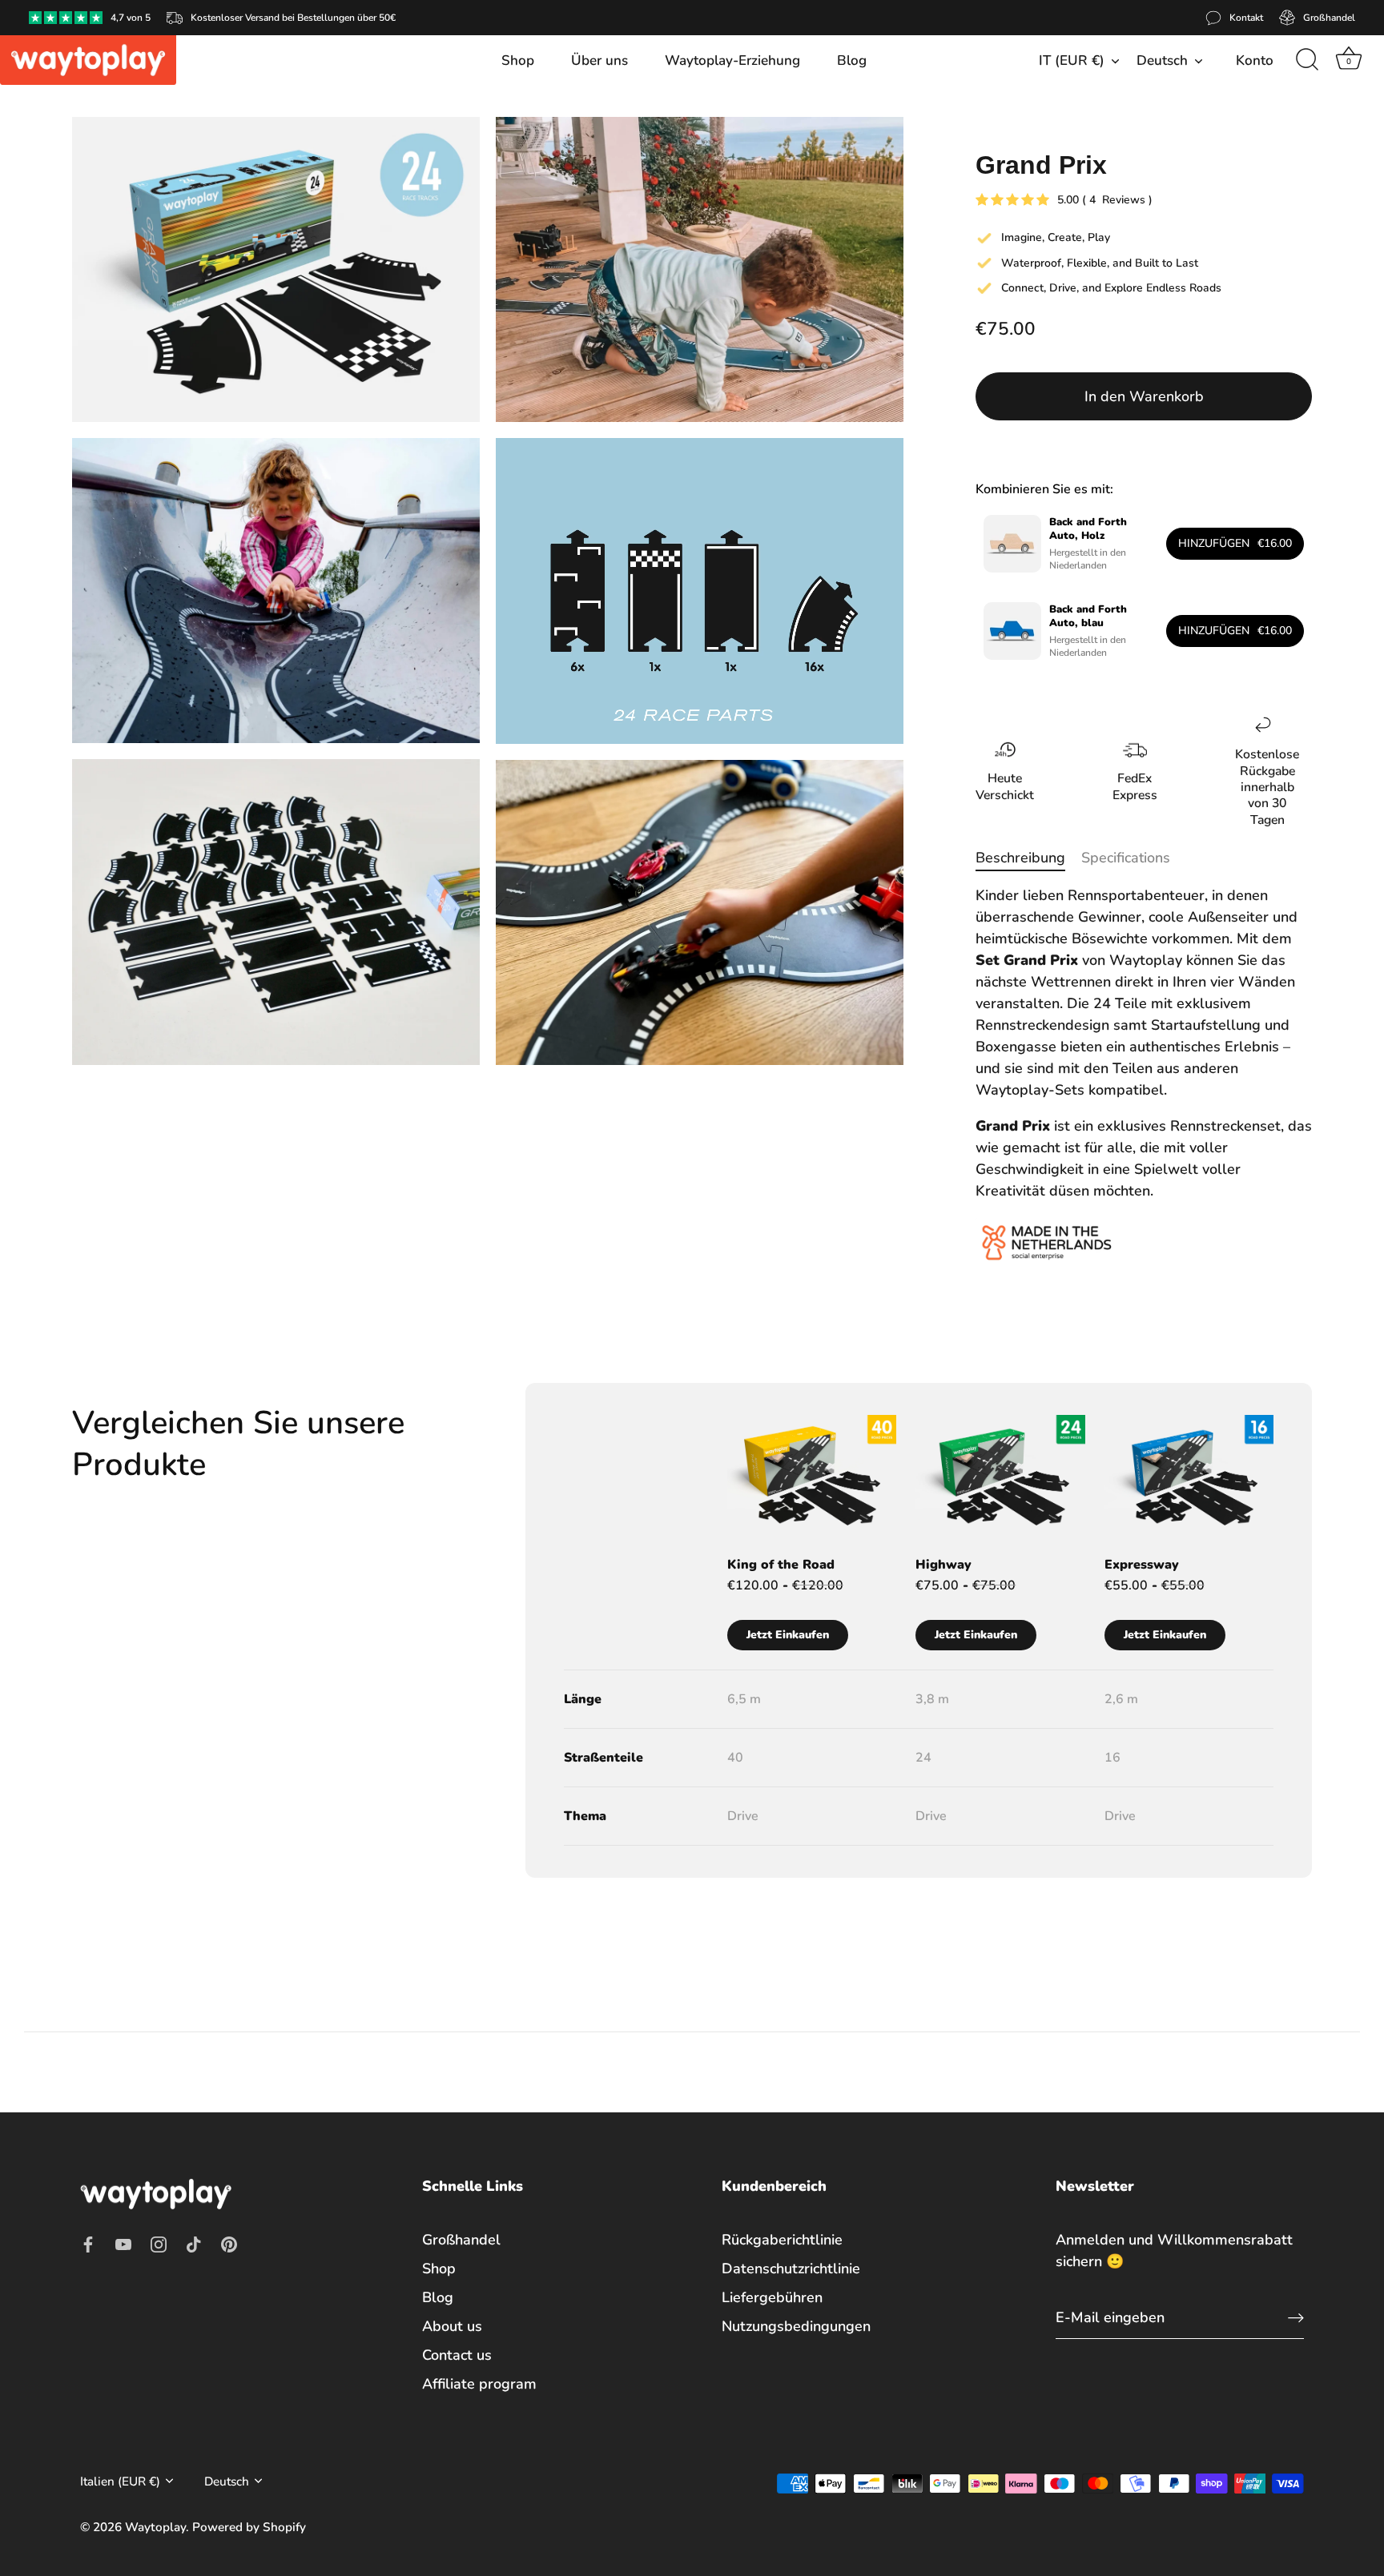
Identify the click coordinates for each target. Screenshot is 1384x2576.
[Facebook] (88, 2243)
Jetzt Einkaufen (788, 1635)
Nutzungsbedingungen (796, 2325)
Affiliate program (479, 2383)
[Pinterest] (229, 2243)
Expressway (1142, 1565)
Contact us (457, 2354)
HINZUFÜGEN (1235, 543)
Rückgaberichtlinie (782, 2239)
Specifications (1126, 858)
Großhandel (461, 2239)
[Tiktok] (194, 2243)
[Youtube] (123, 2243)
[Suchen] (1307, 60)
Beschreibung (1020, 858)
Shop (518, 60)
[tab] (1028, 858)
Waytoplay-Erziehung (732, 60)
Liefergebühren (772, 2297)
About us (452, 2325)
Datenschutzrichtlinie (791, 2268)
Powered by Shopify (249, 2526)
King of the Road (781, 1565)
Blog (852, 60)
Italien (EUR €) (120, 2481)
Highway (943, 1565)
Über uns (599, 60)
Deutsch (1162, 60)
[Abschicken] (1296, 2317)
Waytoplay (155, 2526)
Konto (1255, 60)
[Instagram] (159, 2243)
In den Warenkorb (1144, 396)
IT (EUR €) (1072, 60)
